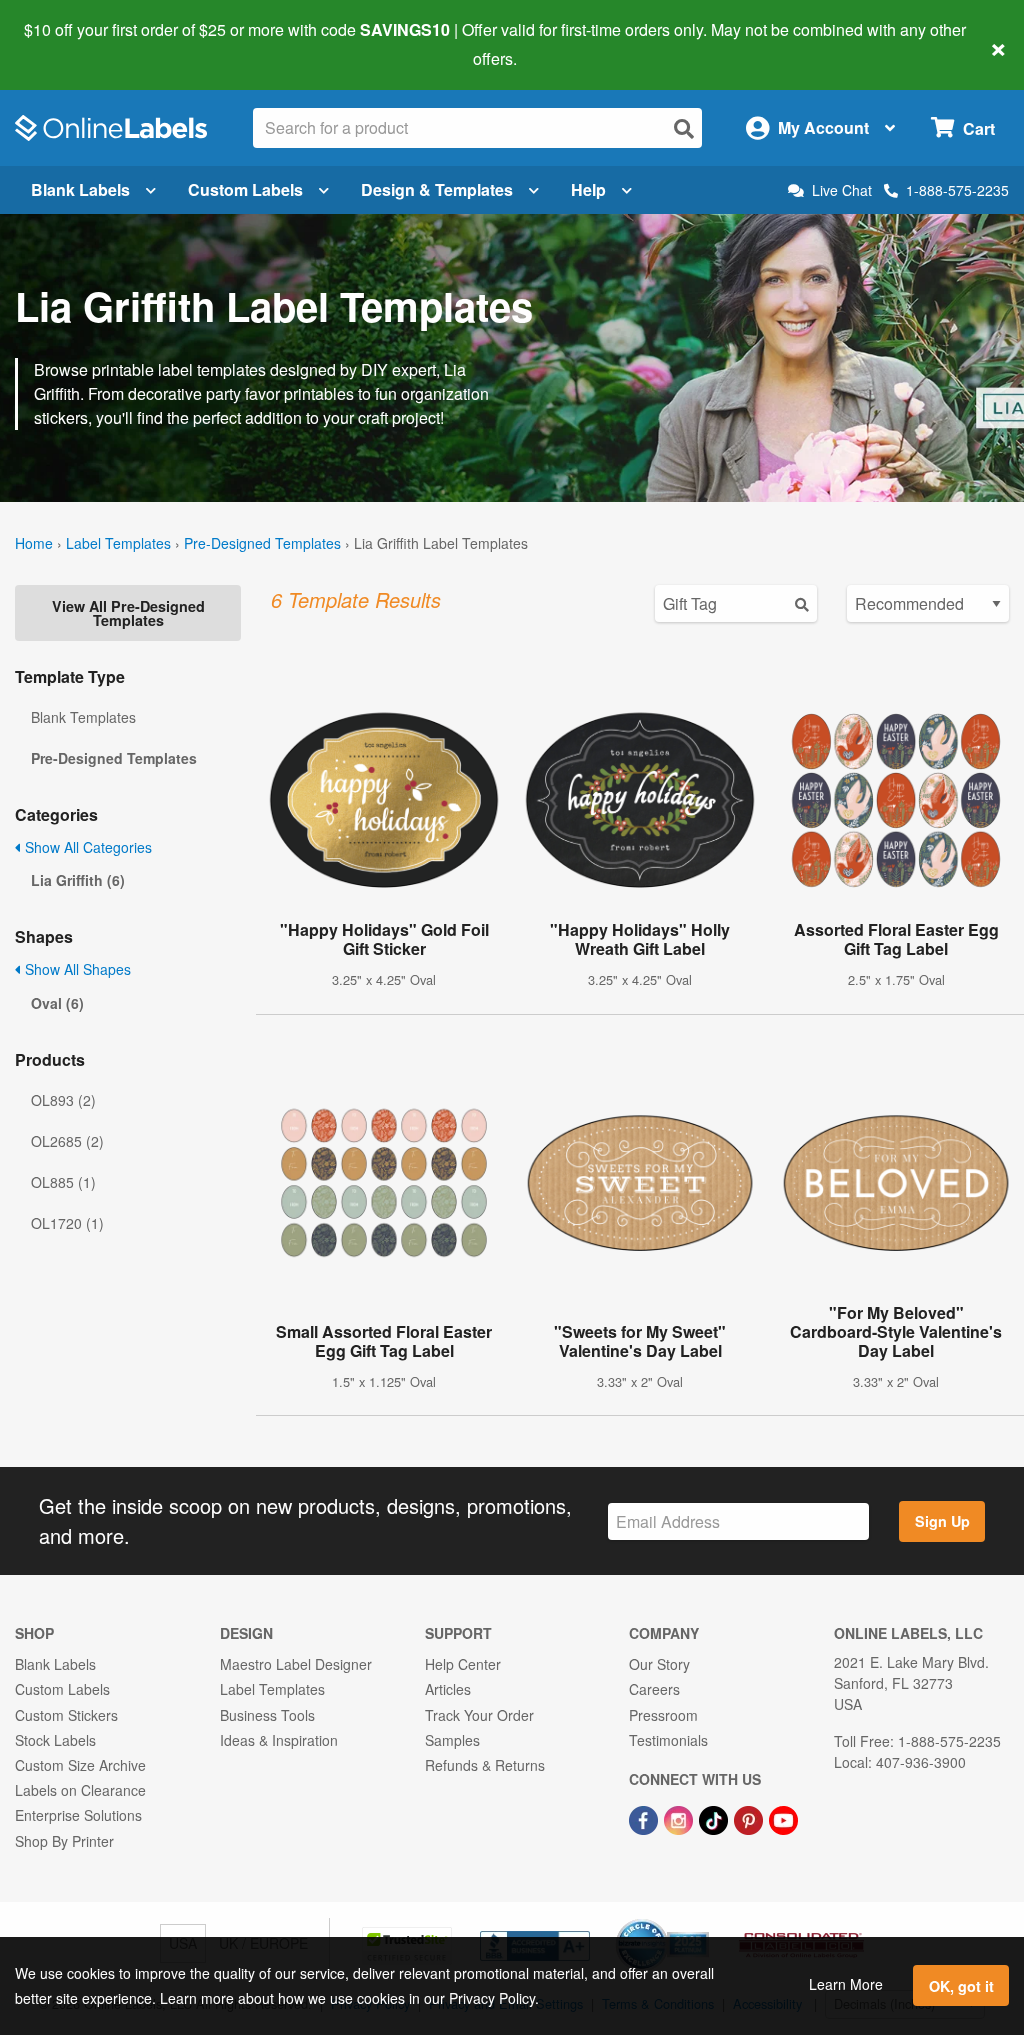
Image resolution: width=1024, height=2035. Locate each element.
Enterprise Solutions (78, 1815)
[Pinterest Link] (750, 1818)
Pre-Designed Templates (262, 543)
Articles (448, 1689)
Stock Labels (55, 1740)
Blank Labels (80, 189)
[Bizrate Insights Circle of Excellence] (702, 1921)
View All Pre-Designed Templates (128, 613)
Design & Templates (437, 189)
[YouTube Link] (783, 1818)
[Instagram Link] (680, 1818)
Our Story (659, 1664)
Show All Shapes (76, 969)
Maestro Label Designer (296, 1664)
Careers (654, 1689)
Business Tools (267, 1715)
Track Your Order (479, 1715)
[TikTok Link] (715, 1818)
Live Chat (842, 190)
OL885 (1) (63, 1182)
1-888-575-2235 (957, 190)
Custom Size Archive (80, 1765)
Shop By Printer (64, 1841)
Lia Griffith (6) (78, 880)
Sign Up (942, 1521)
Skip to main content (72, 44)
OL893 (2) (63, 1100)
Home (34, 543)
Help (588, 189)
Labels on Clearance (80, 1790)
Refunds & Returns (485, 1765)
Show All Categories (86, 847)
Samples (452, 1740)
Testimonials (668, 1740)
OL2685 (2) (67, 1141)
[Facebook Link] (645, 1818)
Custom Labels (245, 189)
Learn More (846, 1984)
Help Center (463, 1664)
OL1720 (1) (67, 1223)
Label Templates (118, 543)
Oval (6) (57, 1003)
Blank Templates (83, 717)
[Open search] (684, 128)
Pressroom (663, 1715)
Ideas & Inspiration (279, 1740)
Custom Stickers (66, 1715)
